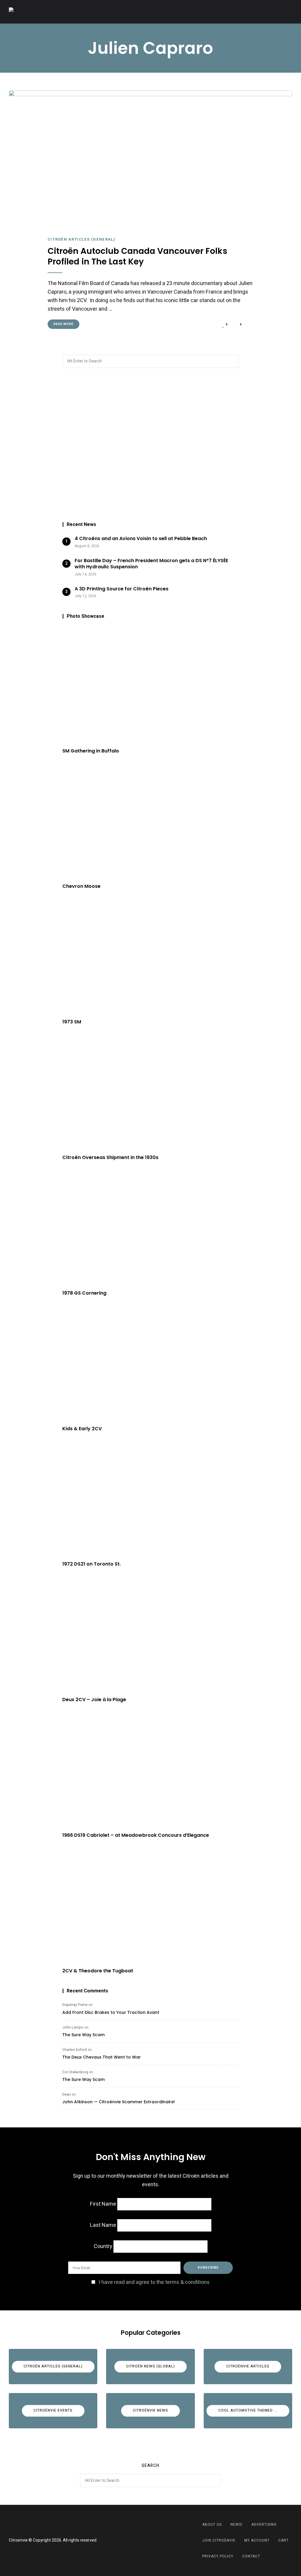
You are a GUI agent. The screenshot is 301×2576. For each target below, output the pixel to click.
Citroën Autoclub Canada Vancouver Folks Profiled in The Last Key (137, 257)
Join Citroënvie (219, 2540)
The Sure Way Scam (83, 2035)
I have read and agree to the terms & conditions (154, 2282)
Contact (251, 2556)
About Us (212, 2525)
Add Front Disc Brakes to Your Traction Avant (111, 2012)
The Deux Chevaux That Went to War (102, 2057)
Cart (284, 2540)
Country (103, 2246)
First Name (103, 2204)
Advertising (264, 2525)
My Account (257, 2540)
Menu (286, 12)
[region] (150, 445)
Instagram (158, 2540)
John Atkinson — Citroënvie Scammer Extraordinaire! (119, 2102)
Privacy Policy (218, 2556)
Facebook (143, 2540)
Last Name (103, 2225)
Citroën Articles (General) (82, 239)
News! (236, 2525)
